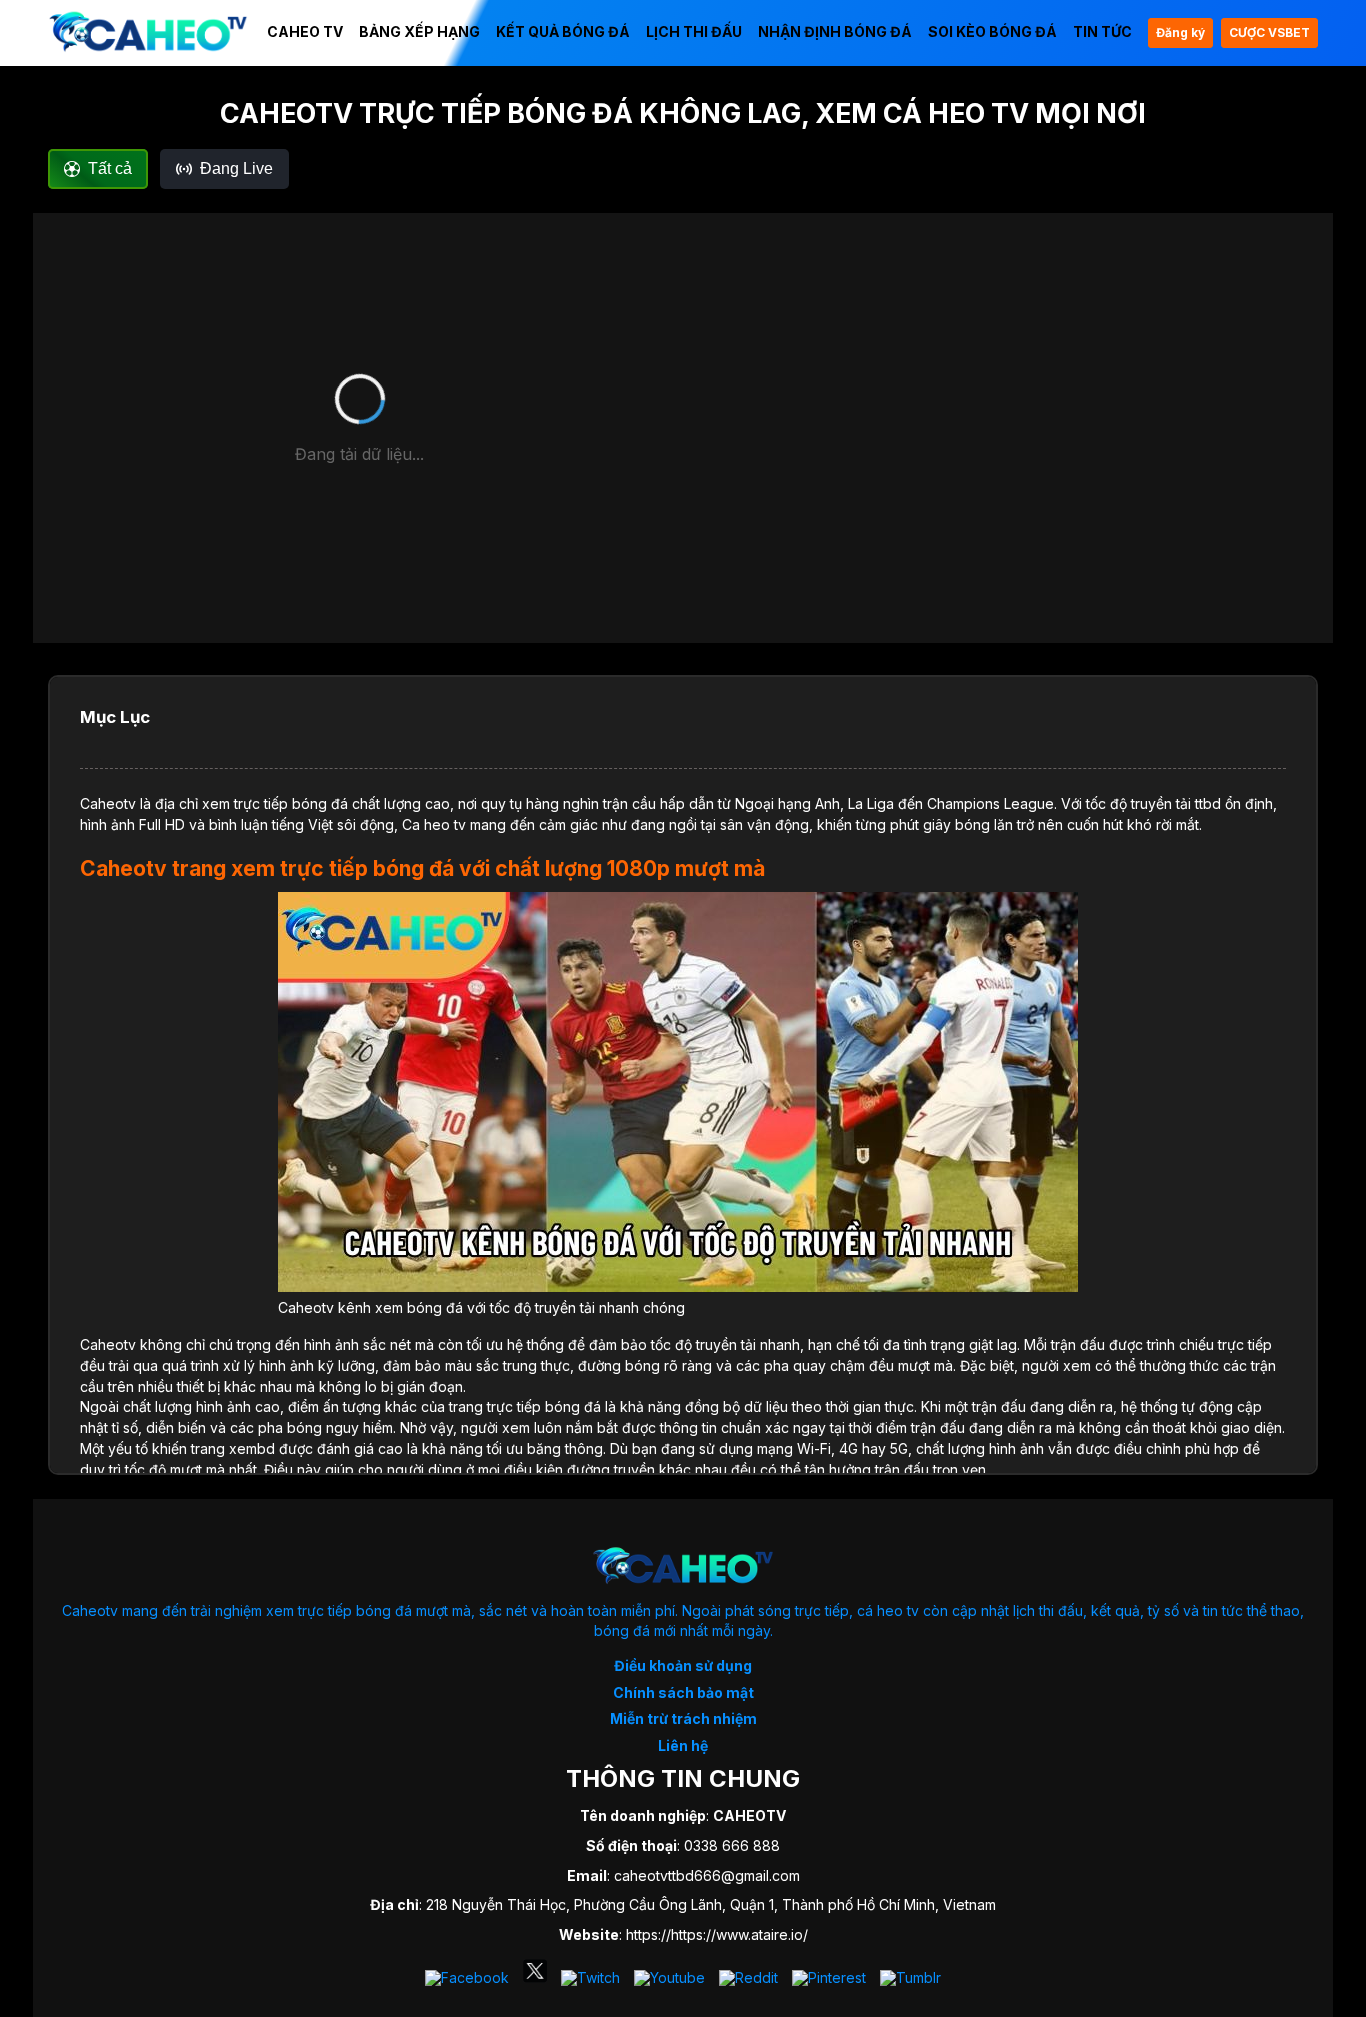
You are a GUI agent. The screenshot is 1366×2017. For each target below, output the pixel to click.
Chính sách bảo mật (683, 1692)
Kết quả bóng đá (563, 31)
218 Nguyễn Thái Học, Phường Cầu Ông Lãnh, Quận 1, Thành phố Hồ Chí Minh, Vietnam (711, 1904)
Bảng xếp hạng (419, 31)
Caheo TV (305, 31)
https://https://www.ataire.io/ (717, 1934)
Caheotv (108, 803)
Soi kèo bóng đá (992, 31)
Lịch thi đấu (694, 31)
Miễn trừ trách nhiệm (683, 1718)
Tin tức (1102, 31)
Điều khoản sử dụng (683, 1665)
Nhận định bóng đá (835, 31)
